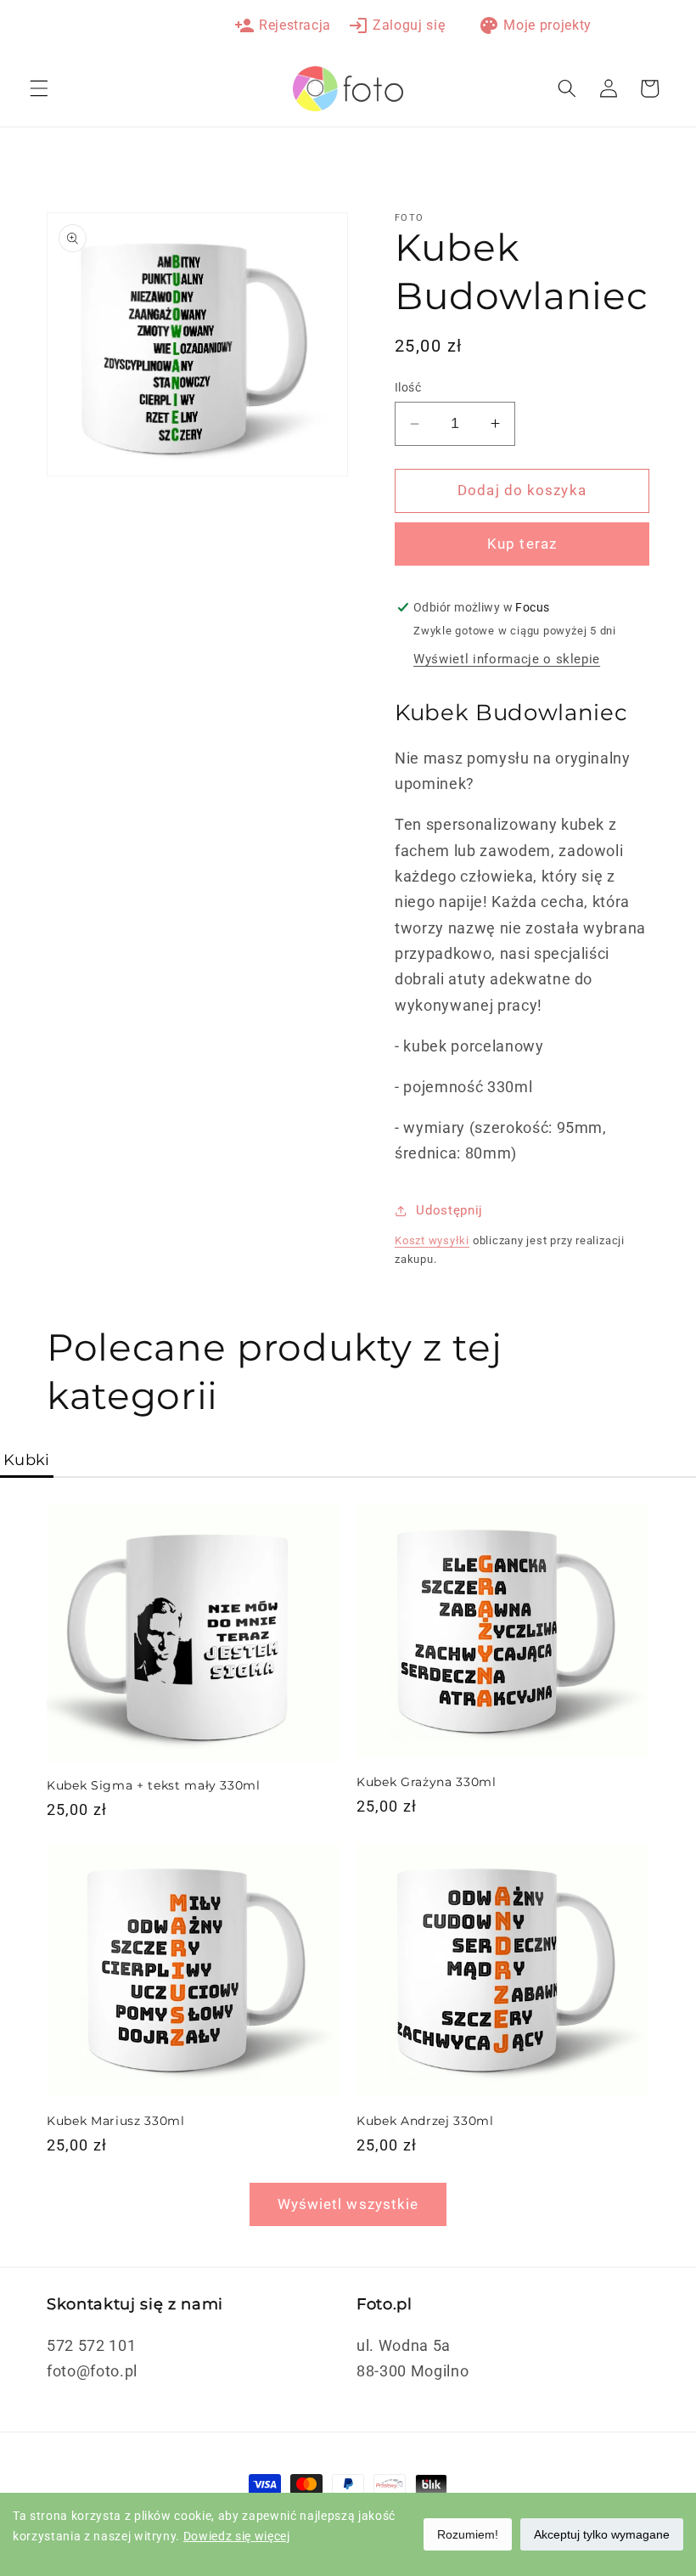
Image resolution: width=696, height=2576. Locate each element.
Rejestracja (283, 25)
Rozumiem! (468, 2534)
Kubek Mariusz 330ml (116, 2121)
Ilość (408, 387)
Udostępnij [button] (449, 1210)
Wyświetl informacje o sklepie (507, 659)
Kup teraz (522, 544)
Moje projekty (535, 25)
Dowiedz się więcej (237, 2536)
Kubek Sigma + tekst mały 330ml (154, 1785)
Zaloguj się (396, 25)
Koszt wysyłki (432, 1240)
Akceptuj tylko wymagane (602, 2534)
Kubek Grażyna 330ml (427, 1782)
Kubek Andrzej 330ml (425, 2121)
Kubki (27, 1460)
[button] (39, 88)
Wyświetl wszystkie (348, 2204)
